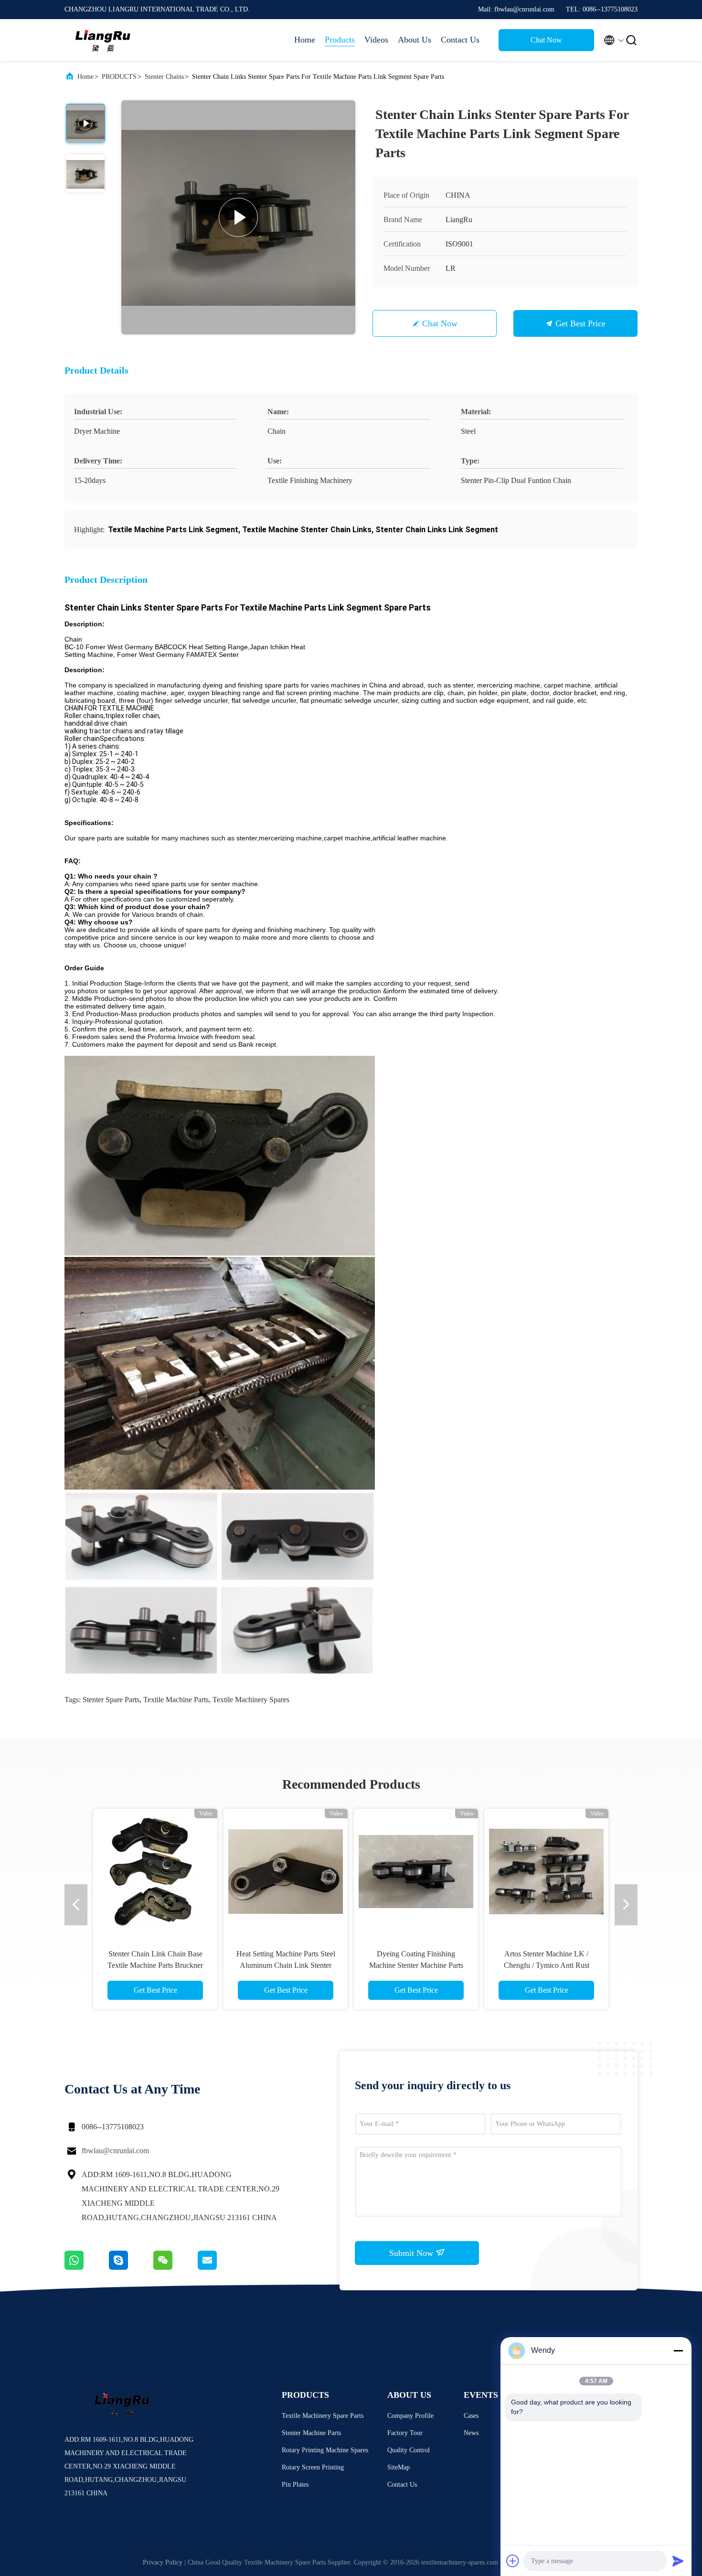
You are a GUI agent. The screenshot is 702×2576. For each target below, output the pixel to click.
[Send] (678, 2561)
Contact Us (460, 40)
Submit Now (412, 2253)
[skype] (131, 2267)
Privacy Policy (163, 2562)
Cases (471, 2416)
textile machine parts (176, 1700)
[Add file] (513, 2561)
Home (305, 40)
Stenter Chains (164, 77)
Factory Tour (405, 2433)
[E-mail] (219, 2267)
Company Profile (410, 2416)
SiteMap (399, 2467)
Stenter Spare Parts (111, 1700)
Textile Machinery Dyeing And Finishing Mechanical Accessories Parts (416, 1965)
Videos (376, 40)
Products (340, 40)
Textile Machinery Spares (251, 1700)
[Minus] (678, 2351)
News (471, 2433)
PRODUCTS (119, 77)
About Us (415, 40)
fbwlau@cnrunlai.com (115, 2151)
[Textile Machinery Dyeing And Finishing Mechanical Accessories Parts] (416, 1871)
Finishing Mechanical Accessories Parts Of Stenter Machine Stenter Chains (286, 1965)
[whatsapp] (87, 2267)
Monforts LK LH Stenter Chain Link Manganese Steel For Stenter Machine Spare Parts (155, 1965)
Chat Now (546, 40)
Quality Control (409, 2450)
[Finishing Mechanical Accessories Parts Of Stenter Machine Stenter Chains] (286, 1871)
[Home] (103, 40)
